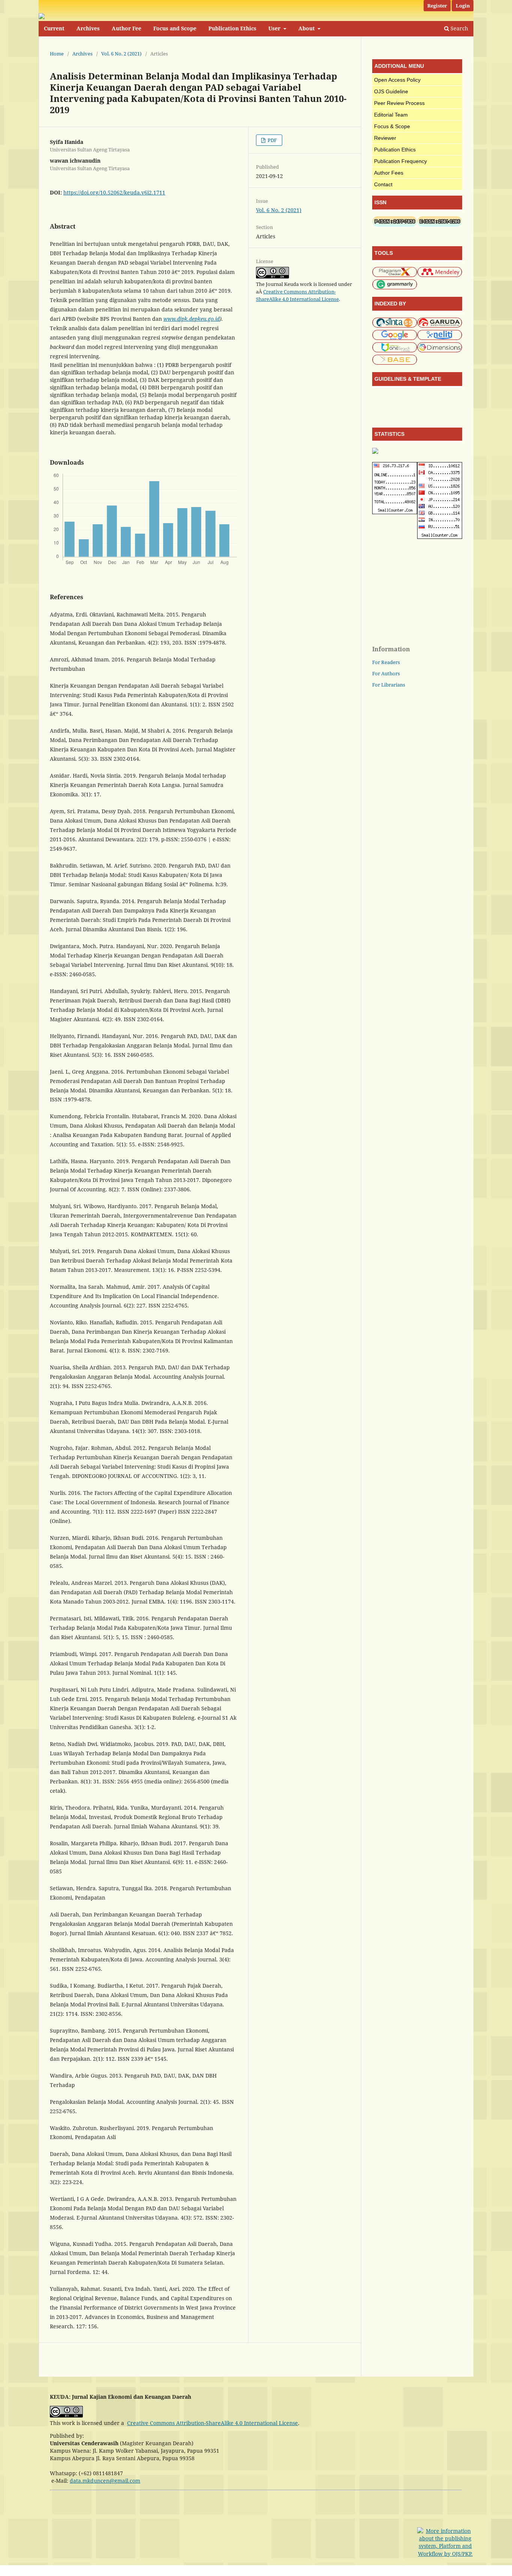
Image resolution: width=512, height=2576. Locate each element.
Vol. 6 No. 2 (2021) (121, 54)
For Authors (386, 673)
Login (463, 6)
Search (459, 28)
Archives (88, 28)
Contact (383, 184)
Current (54, 28)
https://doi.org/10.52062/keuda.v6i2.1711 (114, 192)
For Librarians (389, 685)
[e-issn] (440, 225)
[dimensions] (440, 351)
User (275, 28)
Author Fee (127, 28)
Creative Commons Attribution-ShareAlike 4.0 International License (213, 2423)
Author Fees (389, 173)
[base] (395, 363)
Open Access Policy (397, 80)
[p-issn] (395, 225)
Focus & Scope (392, 126)
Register (437, 6)
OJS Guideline (391, 91)
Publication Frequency (400, 161)
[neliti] (440, 338)
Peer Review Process (399, 103)
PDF (272, 140)
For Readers (386, 662)
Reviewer (385, 138)
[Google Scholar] (395, 338)
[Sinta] (395, 326)
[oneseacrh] (395, 351)
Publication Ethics (232, 28)
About (307, 28)
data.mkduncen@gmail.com (105, 2481)
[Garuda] (440, 326)
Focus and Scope (175, 28)
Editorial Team (391, 115)
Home (57, 54)
